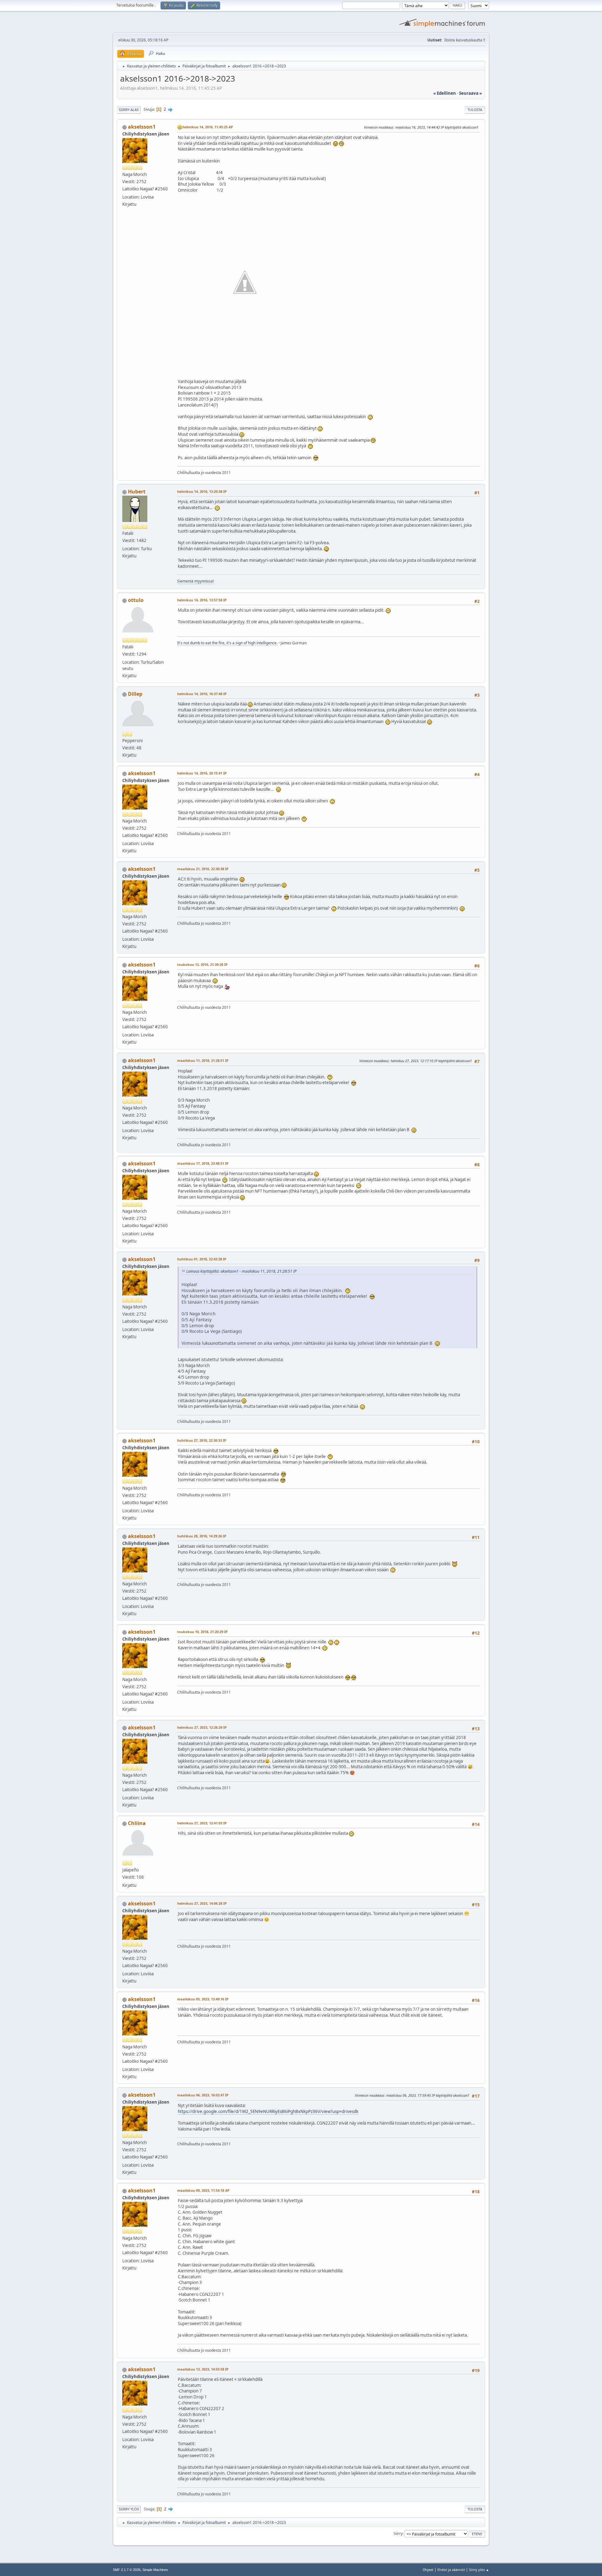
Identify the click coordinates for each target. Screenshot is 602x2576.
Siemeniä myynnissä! (195, 581)
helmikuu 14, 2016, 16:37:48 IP (202, 694)
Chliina (137, 1823)
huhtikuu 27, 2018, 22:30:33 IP (202, 1440)
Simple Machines (155, 2570)
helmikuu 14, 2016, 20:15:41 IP (202, 773)
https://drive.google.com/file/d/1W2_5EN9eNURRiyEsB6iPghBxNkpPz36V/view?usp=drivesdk (268, 2111)
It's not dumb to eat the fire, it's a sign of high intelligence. (227, 643)
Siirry (398, 2533)
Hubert (137, 492)
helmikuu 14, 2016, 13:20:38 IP (202, 491)
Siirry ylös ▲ (479, 2570)
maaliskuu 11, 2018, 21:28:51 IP (203, 1060)
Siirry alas (129, 110)
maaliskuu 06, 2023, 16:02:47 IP (203, 2095)
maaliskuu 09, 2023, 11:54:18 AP (203, 2190)
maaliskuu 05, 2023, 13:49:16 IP (203, 1999)
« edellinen (445, 93)
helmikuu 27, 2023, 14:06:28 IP (202, 1903)
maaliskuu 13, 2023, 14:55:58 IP (203, 2369)
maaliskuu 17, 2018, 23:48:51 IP (203, 1163)
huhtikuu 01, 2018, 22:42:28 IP (202, 1259)
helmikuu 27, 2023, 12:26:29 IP (202, 1727)
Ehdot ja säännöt (451, 2570)
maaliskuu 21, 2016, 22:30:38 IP (203, 869)
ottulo (136, 600)
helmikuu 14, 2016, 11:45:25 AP (208, 127)
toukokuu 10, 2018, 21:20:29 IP (202, 1632)
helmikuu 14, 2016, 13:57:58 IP (202, 600)
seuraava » (470, 93)
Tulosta (475, 110)
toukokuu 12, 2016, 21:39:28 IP (202, 964)
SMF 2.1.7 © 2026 (127, 2570)
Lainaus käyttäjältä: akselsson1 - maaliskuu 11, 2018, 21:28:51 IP (241, 1271)
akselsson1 (142, 127)
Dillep (135, 694)
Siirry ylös (129, 2509)
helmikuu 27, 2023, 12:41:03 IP (202, 1823)
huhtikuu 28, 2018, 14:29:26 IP (202, 1536)
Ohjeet (428, 2570)
